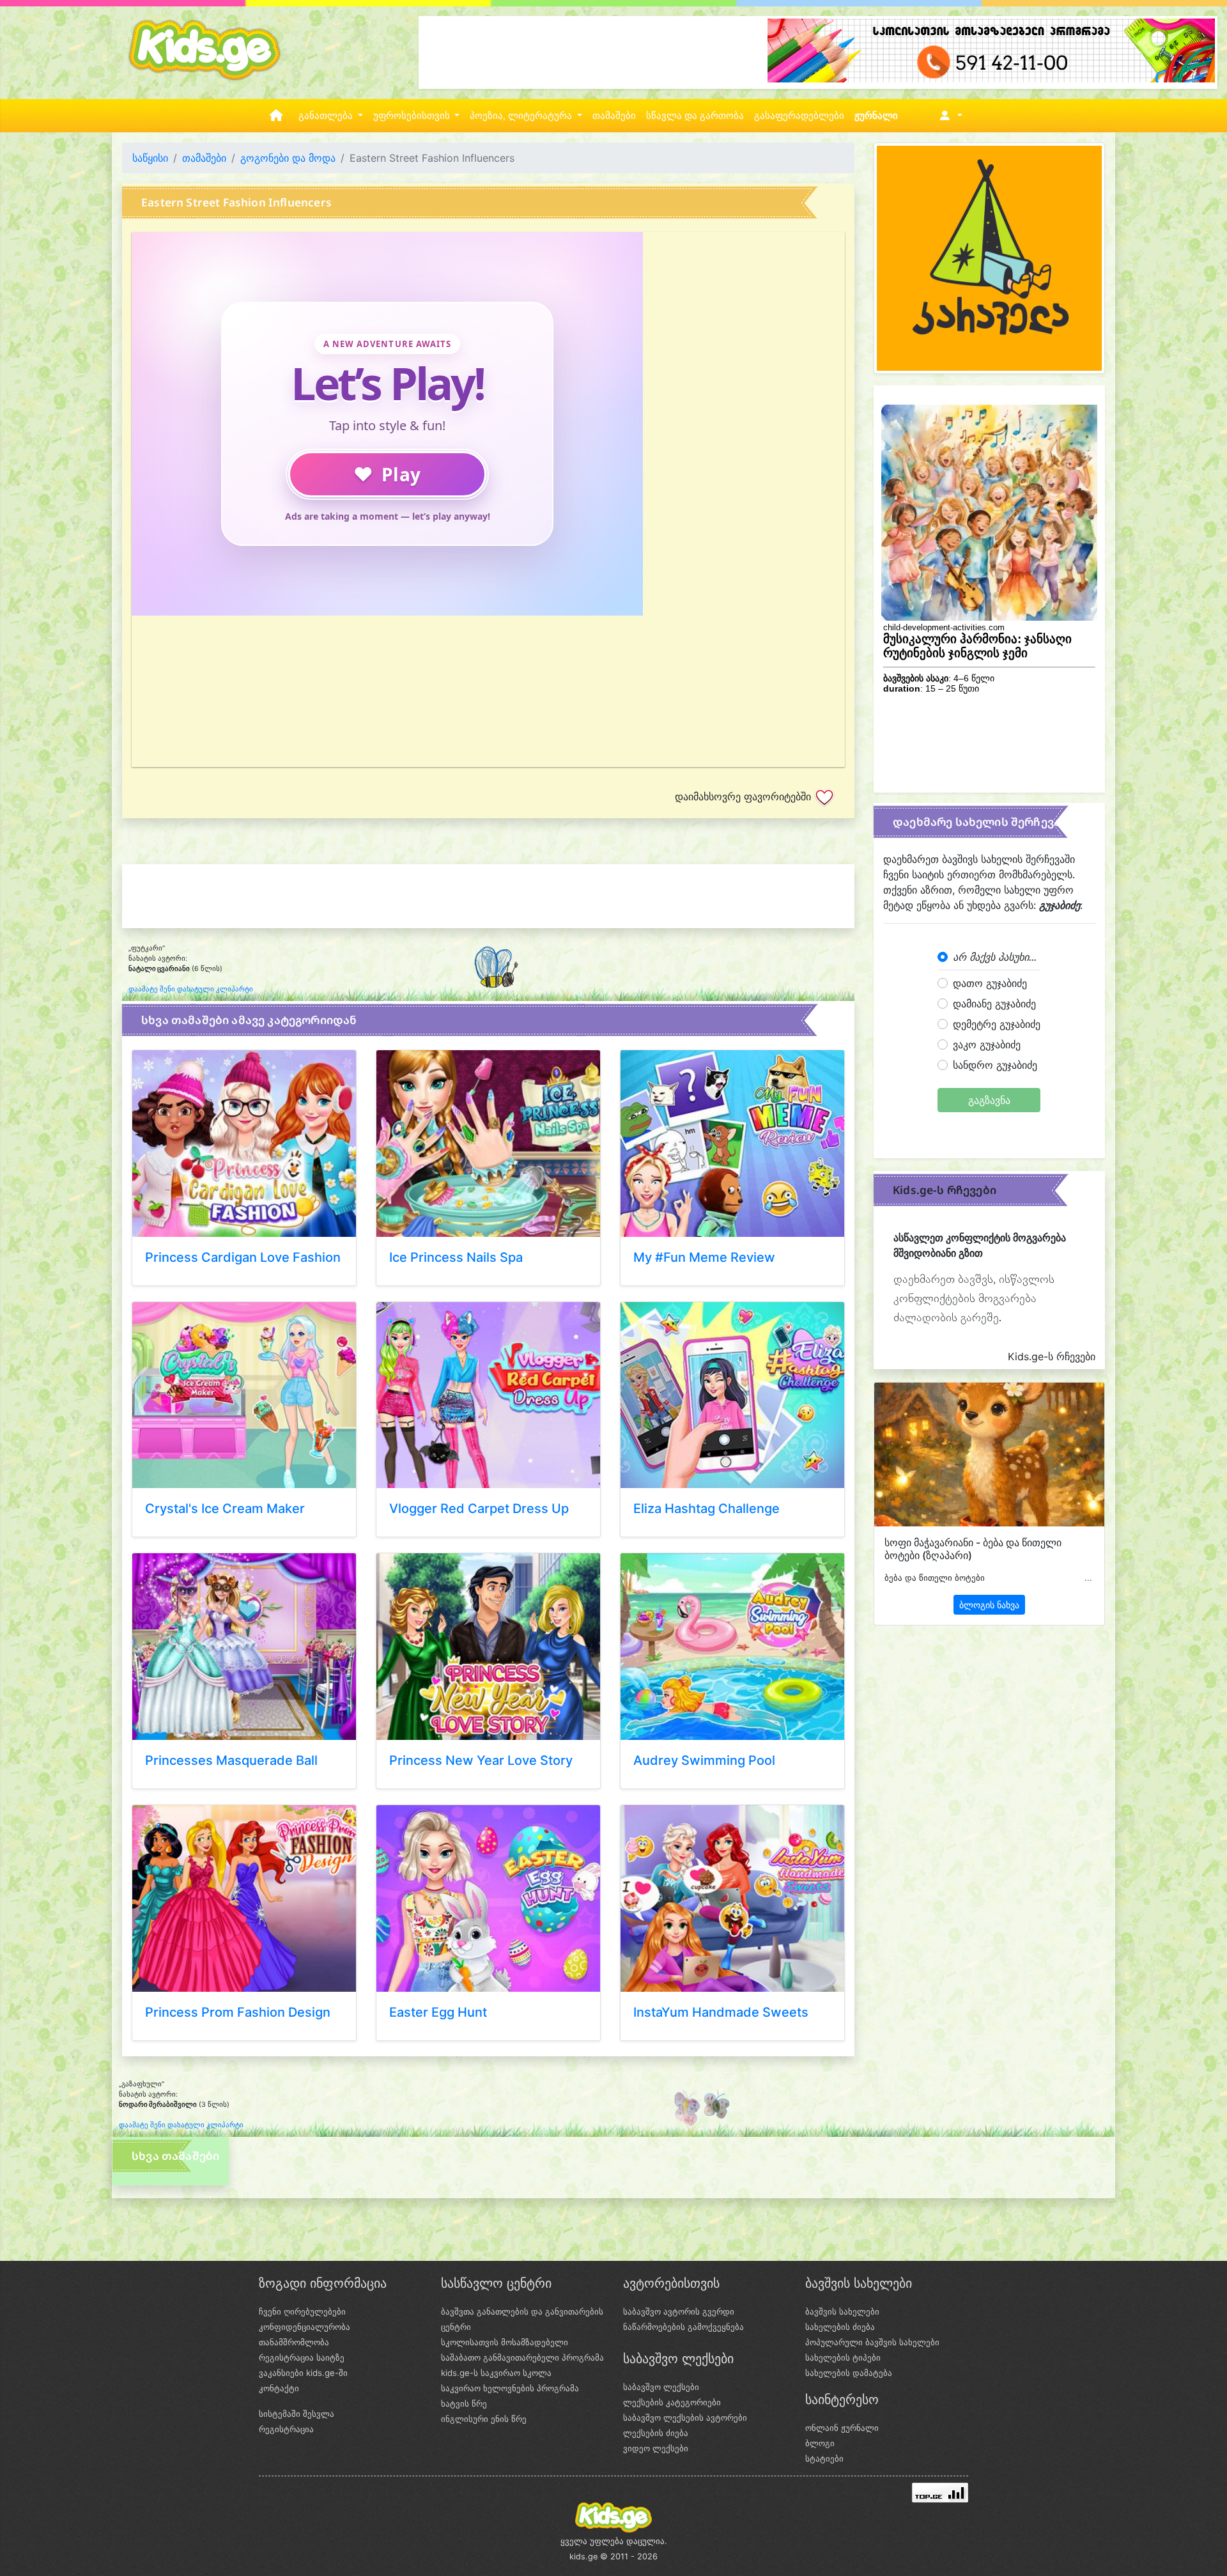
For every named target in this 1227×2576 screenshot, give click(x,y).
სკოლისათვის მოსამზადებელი (505, 2342)
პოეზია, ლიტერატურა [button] (522, 116)
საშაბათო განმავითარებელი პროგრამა (522, 2357)
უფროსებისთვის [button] (413, 116)
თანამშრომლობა (294, 2342)
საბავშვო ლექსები (661, 2387)
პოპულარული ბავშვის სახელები (872, 2342)
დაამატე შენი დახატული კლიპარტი (191, 989)
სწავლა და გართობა (695, 116)
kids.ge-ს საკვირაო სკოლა (496, 2373)
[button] (949, 116)
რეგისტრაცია (286, 2429)
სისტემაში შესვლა (297, 2414)
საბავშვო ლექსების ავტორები (685, 2417)
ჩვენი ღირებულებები (302, 2311)
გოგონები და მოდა (288, 158)
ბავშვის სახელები (842, 2311)
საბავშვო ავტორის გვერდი (679, 2311)
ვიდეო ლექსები (656, 2448)
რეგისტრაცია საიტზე (302, 2357)
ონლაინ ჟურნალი (842, 2428)
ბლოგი (820, 2443)
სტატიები (824, 2458)
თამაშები (614, 116)
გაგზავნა (989, 1100)
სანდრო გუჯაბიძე (995, 1065)
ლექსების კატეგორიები (672, 2402)
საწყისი (150, 158)
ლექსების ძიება (656, 2433)
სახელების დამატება (849, 2373)
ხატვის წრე (464, 2403)
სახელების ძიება (840, 2327)
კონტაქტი (279, 2388)
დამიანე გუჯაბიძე (994, 1004)
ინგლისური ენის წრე (484, 2419)
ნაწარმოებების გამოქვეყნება (683, 2327)
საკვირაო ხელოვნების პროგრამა (510, 2388)
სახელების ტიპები (843, 2357)
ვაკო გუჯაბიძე (987, 1044)
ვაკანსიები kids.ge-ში (303, 2373)
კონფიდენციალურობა (305, 2327)
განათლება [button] (327, 116)
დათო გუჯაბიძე (990, 983)
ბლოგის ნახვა (989, 1605)
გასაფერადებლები (799, 116)
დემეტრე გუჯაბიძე (997, 1024)
